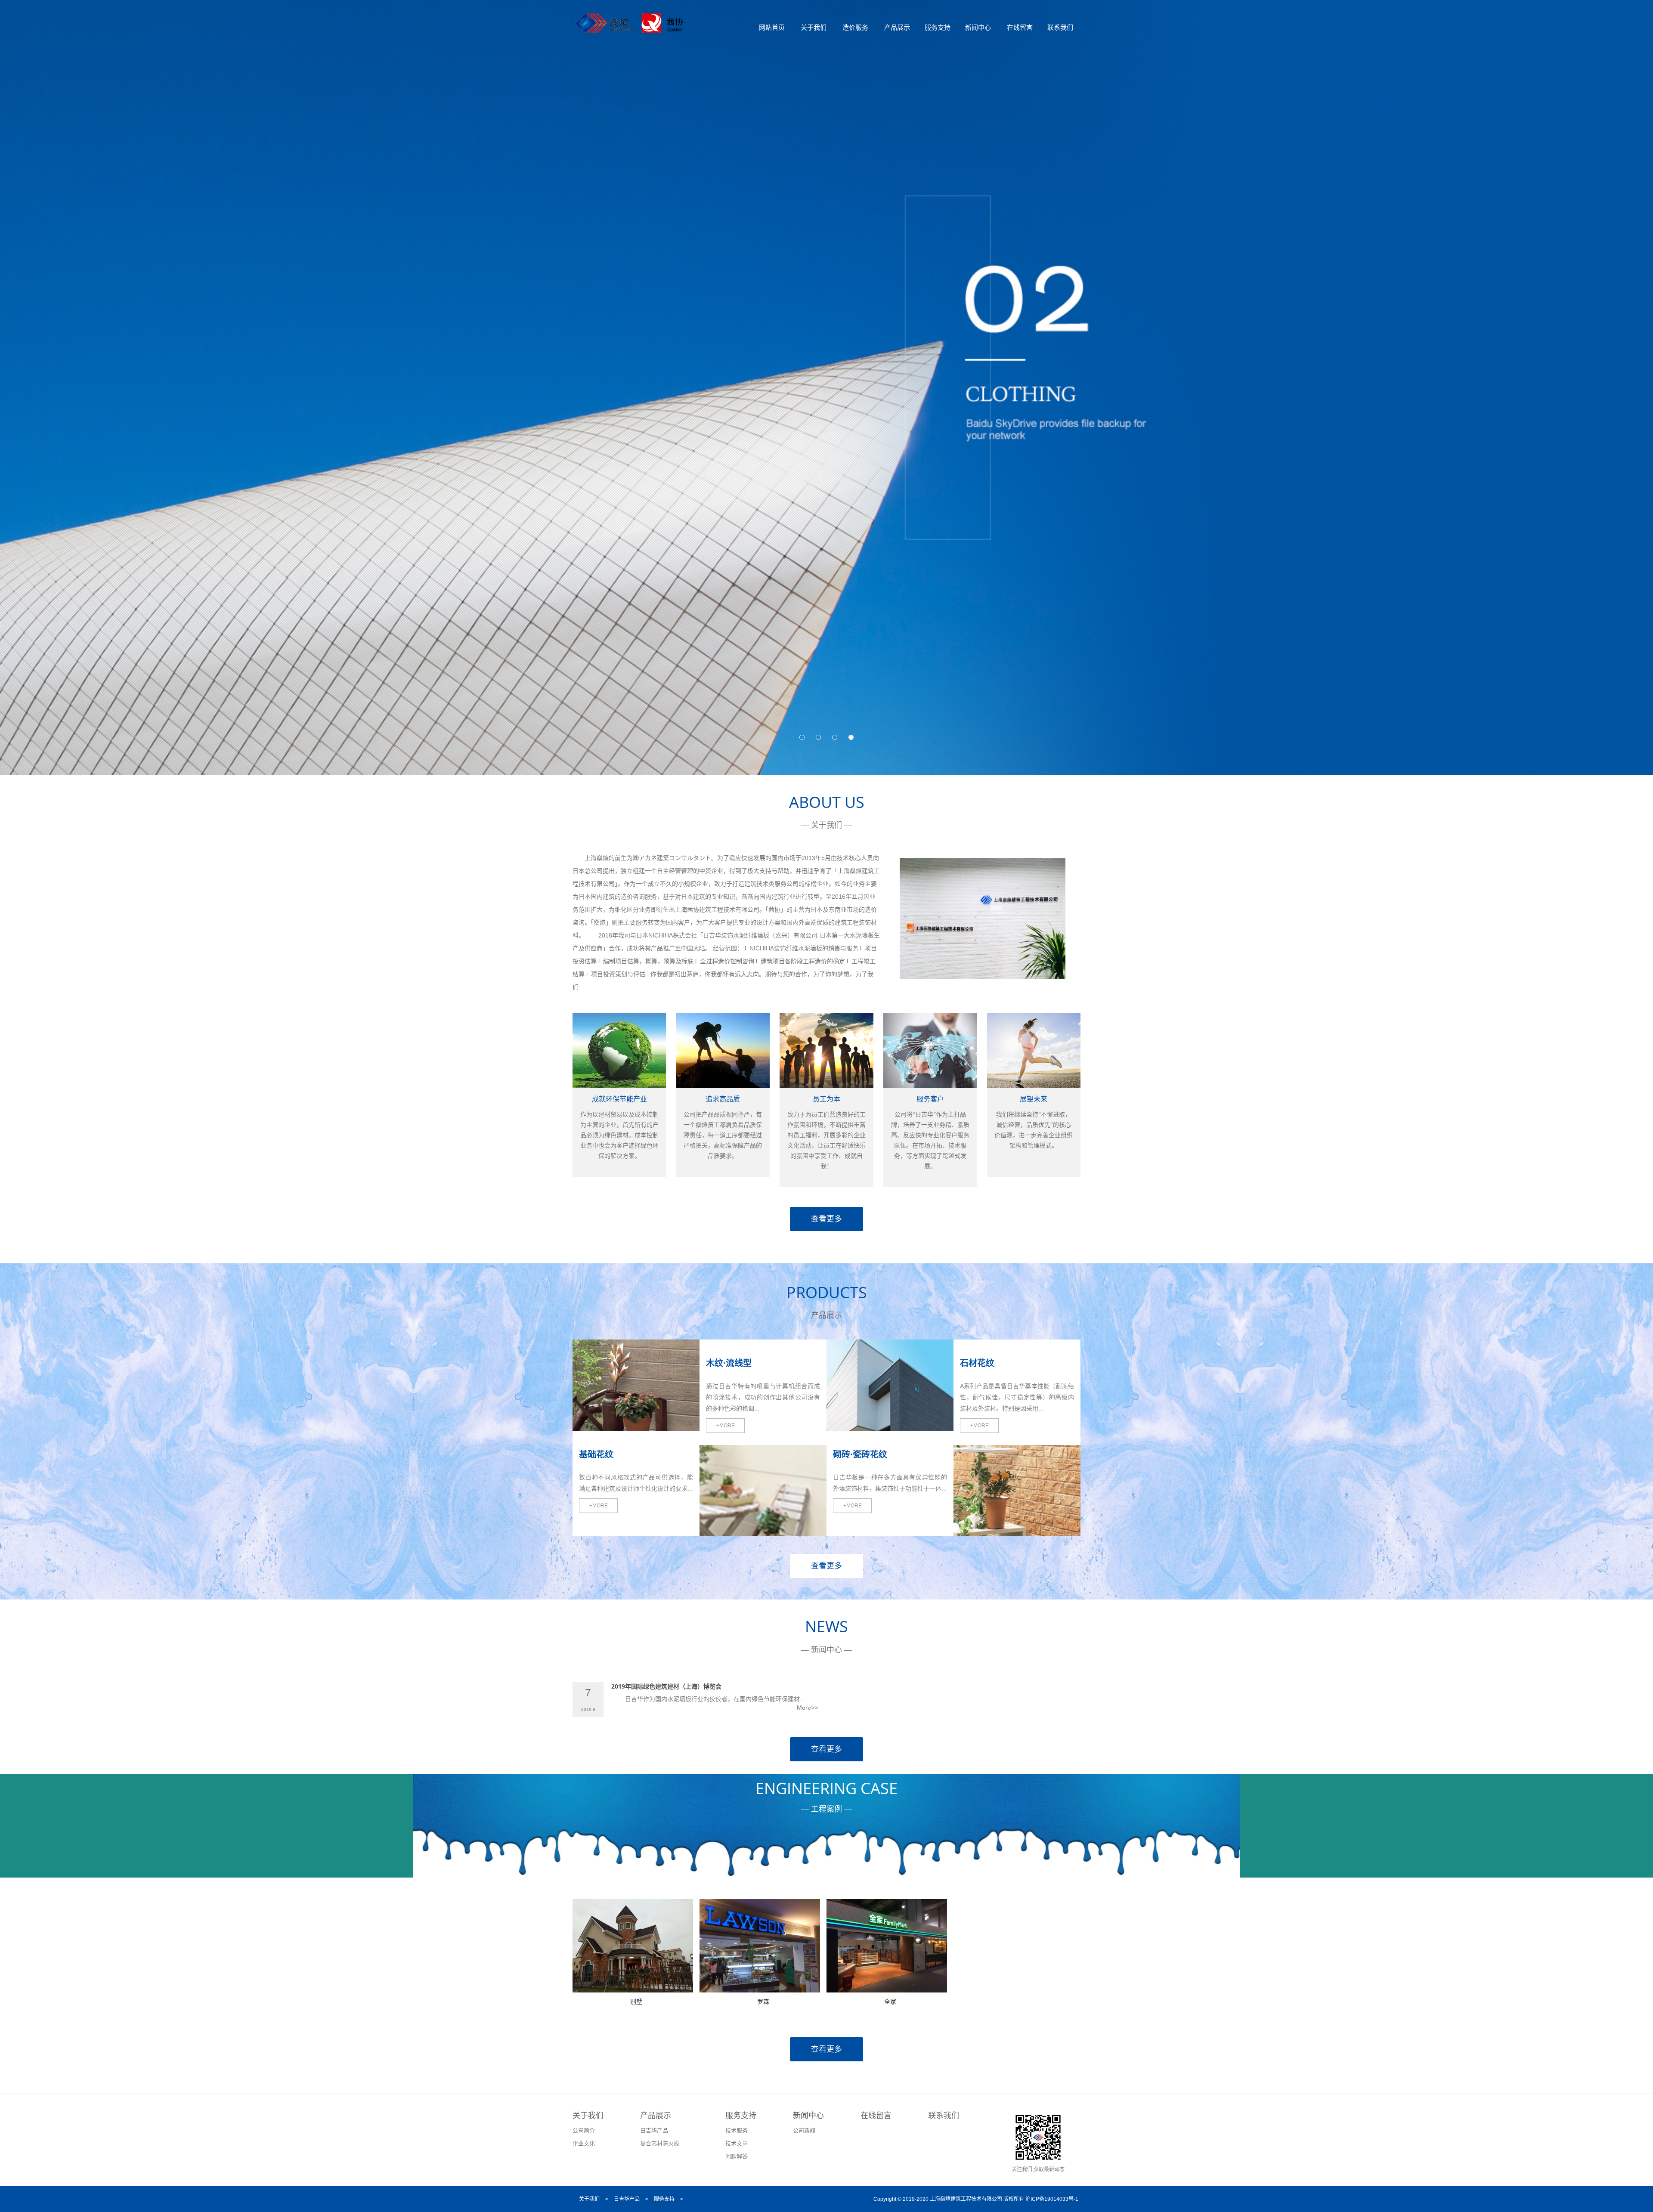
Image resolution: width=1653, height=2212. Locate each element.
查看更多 (826, 1219)
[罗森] (760, 1988)
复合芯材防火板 (660, 2143)
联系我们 (1060, 27)
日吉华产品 (654, 2130)
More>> (807, 1708)
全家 (890, 2001)
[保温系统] (1017, 1532)
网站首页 (772, 27)
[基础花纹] (636, 1426)
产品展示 (897, 27)
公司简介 (584, 2130)
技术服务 (737, 2130)
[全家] (887, 1988)
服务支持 (938, 27)
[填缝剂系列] (763, 1532)
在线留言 (1020, 27)
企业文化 (584, 2143)
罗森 (763, 2001)
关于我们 (814, 27)
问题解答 (737, 2156)
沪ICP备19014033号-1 (1052, 2199)
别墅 (636, 2001)
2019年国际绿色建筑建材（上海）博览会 (666, 1686)
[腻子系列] (890, 1426)
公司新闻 (804, 2130)
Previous (13, 376)
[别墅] (633, 1988)
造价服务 (855, 27)
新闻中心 (978, 27)
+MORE (599, 1506)
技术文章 (737, 2143)
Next (1640, 376)
